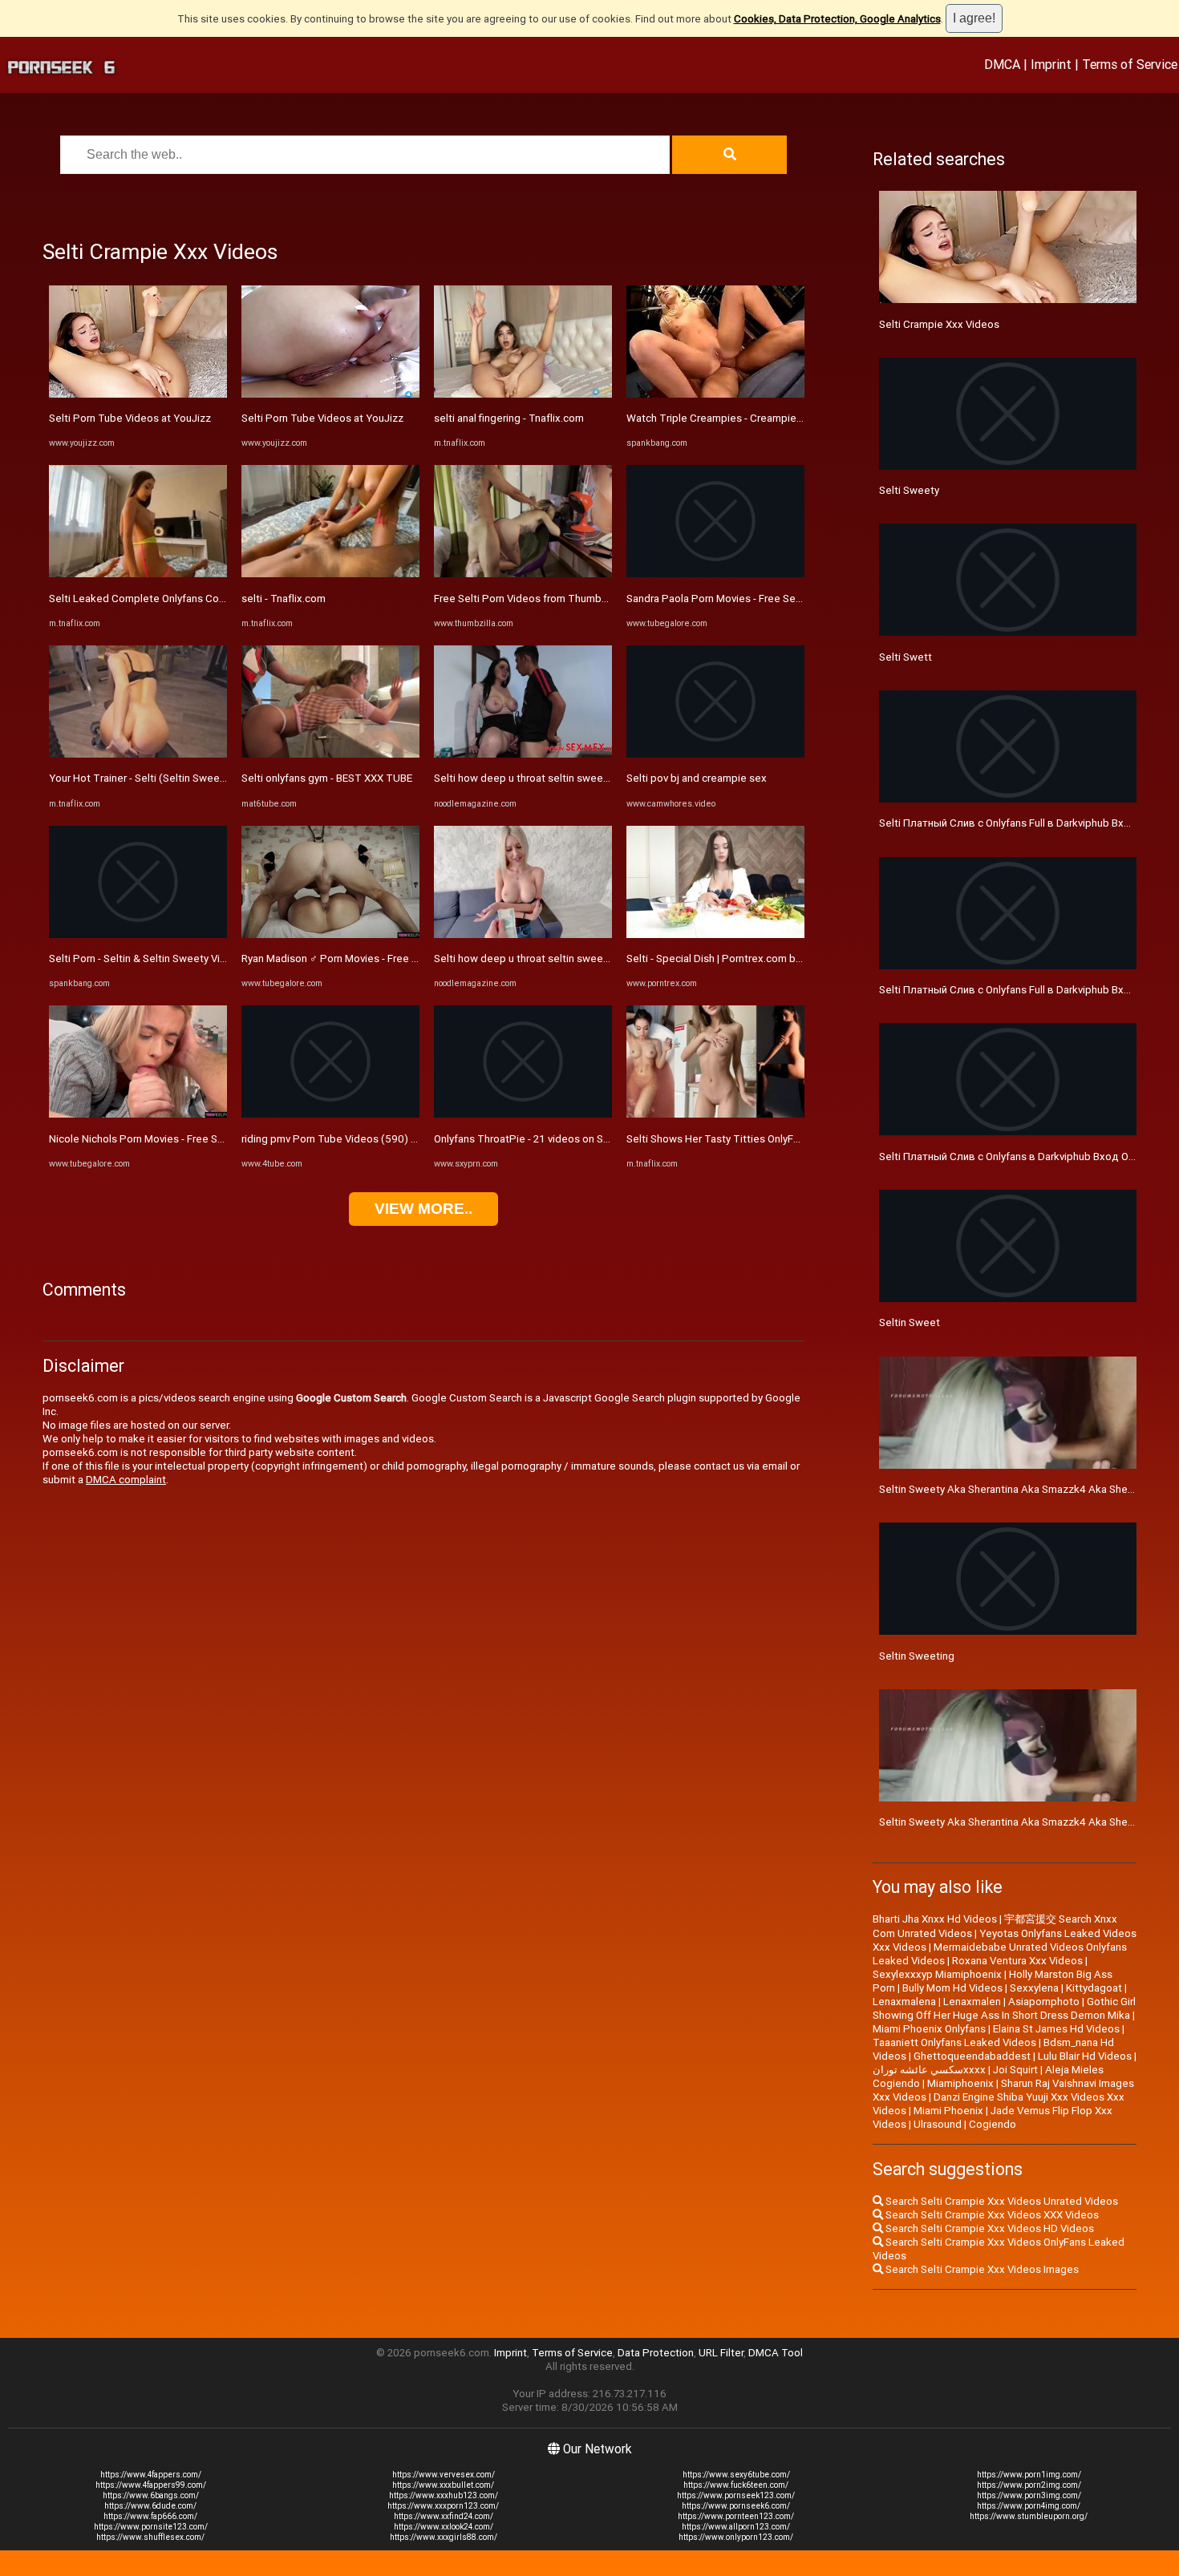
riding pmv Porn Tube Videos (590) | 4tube (343, 1139)
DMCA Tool (776, 2353)
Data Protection (656, 2353)
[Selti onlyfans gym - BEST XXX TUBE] (330, 754)
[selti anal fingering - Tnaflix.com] (523, 394)
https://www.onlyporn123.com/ (736, 2537)
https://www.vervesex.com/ (444, 2475)
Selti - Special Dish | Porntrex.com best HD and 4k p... (753, 958)
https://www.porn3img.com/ (1029, 2495)
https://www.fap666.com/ (150, 2516)
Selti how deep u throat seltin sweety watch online (554, 778)
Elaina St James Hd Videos (1056, 2029)
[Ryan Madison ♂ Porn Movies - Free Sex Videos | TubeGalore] (330, 934)
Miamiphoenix (960, 2083)
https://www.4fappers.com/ (151, 2475)
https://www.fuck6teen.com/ (736, 2485)
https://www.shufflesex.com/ (150, 2537)
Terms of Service (1130, 64)
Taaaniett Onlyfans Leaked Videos (954, 2042)
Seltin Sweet (910, 1322)
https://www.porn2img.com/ (1029, 2485)
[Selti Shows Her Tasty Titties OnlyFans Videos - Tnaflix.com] (715, 1114)
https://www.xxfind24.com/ (444, 2516)
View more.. (423, 1209)
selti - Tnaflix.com (284, 599)
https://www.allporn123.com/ (736, 2527)
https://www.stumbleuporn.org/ (1029, 2516)
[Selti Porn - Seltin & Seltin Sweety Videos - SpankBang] (138, 934)
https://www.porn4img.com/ (1029, 2506)
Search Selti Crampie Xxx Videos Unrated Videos (1001, 2201)
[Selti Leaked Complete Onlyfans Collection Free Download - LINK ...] (138, 574)
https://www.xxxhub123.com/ (444, 2495)
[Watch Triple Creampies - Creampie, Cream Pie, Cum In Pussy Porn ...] (715, 394)
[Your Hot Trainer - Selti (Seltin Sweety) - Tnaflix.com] (138, 754)
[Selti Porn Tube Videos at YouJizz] (138, 394)
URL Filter (721, 2353)
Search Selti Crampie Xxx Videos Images (981, 2269)
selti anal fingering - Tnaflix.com (509, 418)
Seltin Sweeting (917, 1656)
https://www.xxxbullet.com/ (443, 2485)
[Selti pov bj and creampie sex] (715, 754)
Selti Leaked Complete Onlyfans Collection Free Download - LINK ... (209, 599)
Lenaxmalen (972, 2002)
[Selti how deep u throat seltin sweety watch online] (523, 754)
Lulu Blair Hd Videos (1085, 2056)
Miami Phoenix (948, 2111)
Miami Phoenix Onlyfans (929, 2029)
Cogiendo (993, 2124)
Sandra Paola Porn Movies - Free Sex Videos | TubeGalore (764, 599)
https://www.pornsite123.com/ (151, 2527)
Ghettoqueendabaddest (972, 2056)
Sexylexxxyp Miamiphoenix (937, 1974)
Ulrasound (938, 2124)
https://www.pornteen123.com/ (736, 2516)
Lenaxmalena (904, 2002)
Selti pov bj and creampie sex (697, 778)
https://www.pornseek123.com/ (736, 2495)
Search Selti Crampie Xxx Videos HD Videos (989, 2228)
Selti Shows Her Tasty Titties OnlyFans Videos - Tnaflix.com (768, 1139)
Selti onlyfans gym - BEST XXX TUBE (327, 778)
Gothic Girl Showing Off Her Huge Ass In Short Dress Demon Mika (1004, 2008)
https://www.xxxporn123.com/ (443, 2506)
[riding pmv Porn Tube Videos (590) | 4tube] (330, 1114)
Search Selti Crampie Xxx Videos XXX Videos (991, 2215)
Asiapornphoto (1044, 2002)
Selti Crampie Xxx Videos (939, 324)
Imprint (1051, 64)
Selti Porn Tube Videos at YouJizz (130, 418)
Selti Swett (906, 657)
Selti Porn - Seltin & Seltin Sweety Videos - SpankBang (178, 958)
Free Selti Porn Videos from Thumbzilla (527, 599)
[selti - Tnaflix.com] (330, 574)
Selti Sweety (909, 490)
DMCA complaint (126, 1480)
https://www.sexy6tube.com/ (736, 2475)
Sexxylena (1034, 1988)
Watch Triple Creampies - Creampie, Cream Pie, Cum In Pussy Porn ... (790, 418)
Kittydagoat (1094, 1988)
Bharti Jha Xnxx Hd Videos (935, 1919)
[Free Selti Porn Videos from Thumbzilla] (523, 574)
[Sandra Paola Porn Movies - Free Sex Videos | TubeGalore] (715, 574)
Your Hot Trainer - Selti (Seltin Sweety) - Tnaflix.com (172, 778)
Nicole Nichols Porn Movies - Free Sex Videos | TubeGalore (189, 1139)
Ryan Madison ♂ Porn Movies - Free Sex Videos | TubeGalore (385, 958)
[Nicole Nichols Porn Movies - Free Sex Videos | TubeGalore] (138, 1114)
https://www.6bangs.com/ (151, 2495)
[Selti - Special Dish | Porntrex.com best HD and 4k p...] (715, 934)
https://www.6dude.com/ (150, 2506)
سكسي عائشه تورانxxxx (929, 2070)
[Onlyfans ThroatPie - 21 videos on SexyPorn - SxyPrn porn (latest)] (523, 1114)
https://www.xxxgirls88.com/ (444, 2537)
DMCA (1002, 64)
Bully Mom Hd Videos (952, 1988)
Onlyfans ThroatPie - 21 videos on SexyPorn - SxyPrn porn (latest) (590, 1139)
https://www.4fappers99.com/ (151, 2485)
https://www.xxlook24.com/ (444, 2527)
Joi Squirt (1015, 2070)
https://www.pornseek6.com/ (736, 2506)
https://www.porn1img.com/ (1029, 2475)
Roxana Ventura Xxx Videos (1017, 1961)
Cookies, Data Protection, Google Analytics (837, 19)
